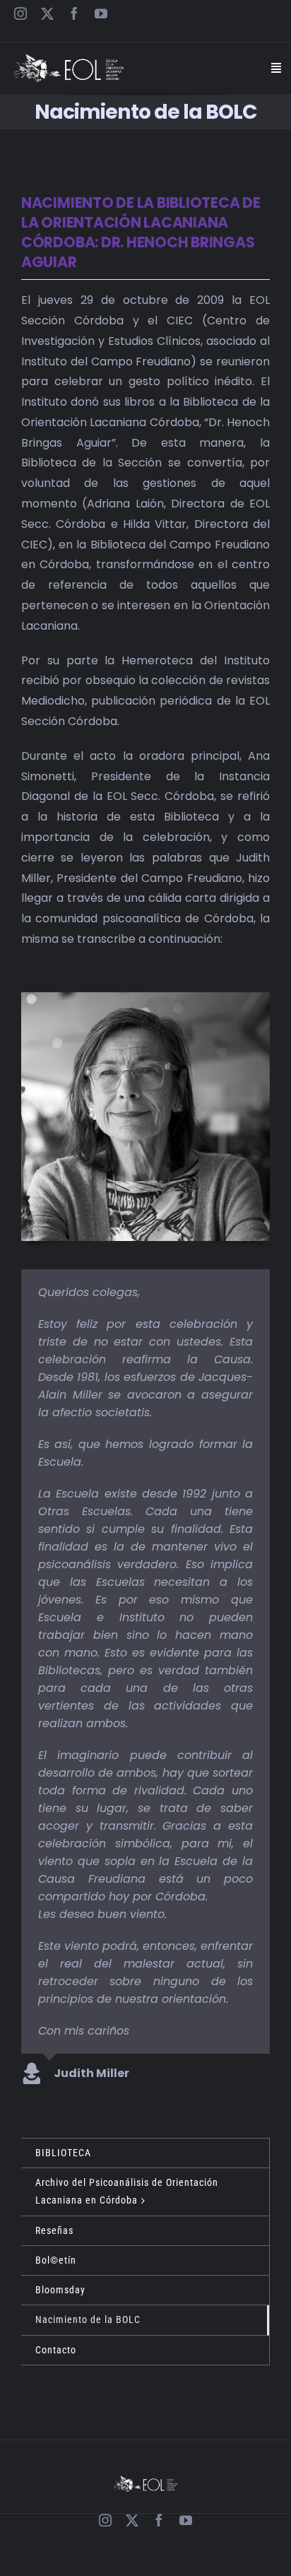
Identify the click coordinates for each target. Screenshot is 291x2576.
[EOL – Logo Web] (69, 59)
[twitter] (47, 13)
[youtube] (101, 13)
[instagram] (20, 13)
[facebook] (74, 13)
